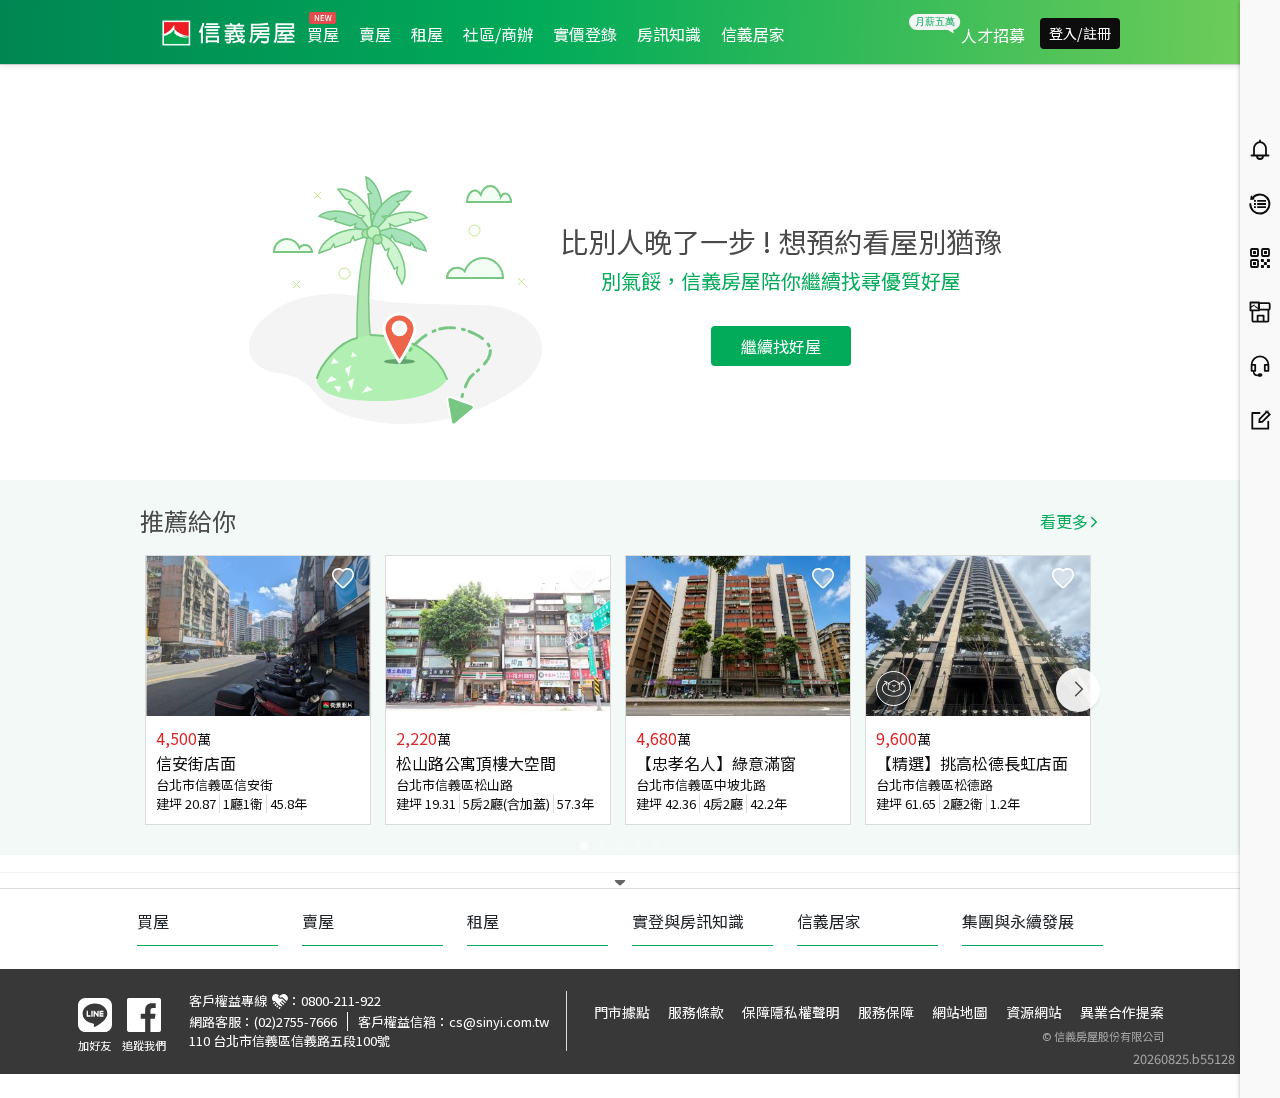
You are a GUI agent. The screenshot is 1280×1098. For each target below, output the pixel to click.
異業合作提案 (1122, 1012)
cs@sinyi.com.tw (499, 1021)
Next (1078, 690)
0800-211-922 (341, 1000)
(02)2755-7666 (295, 1021)
